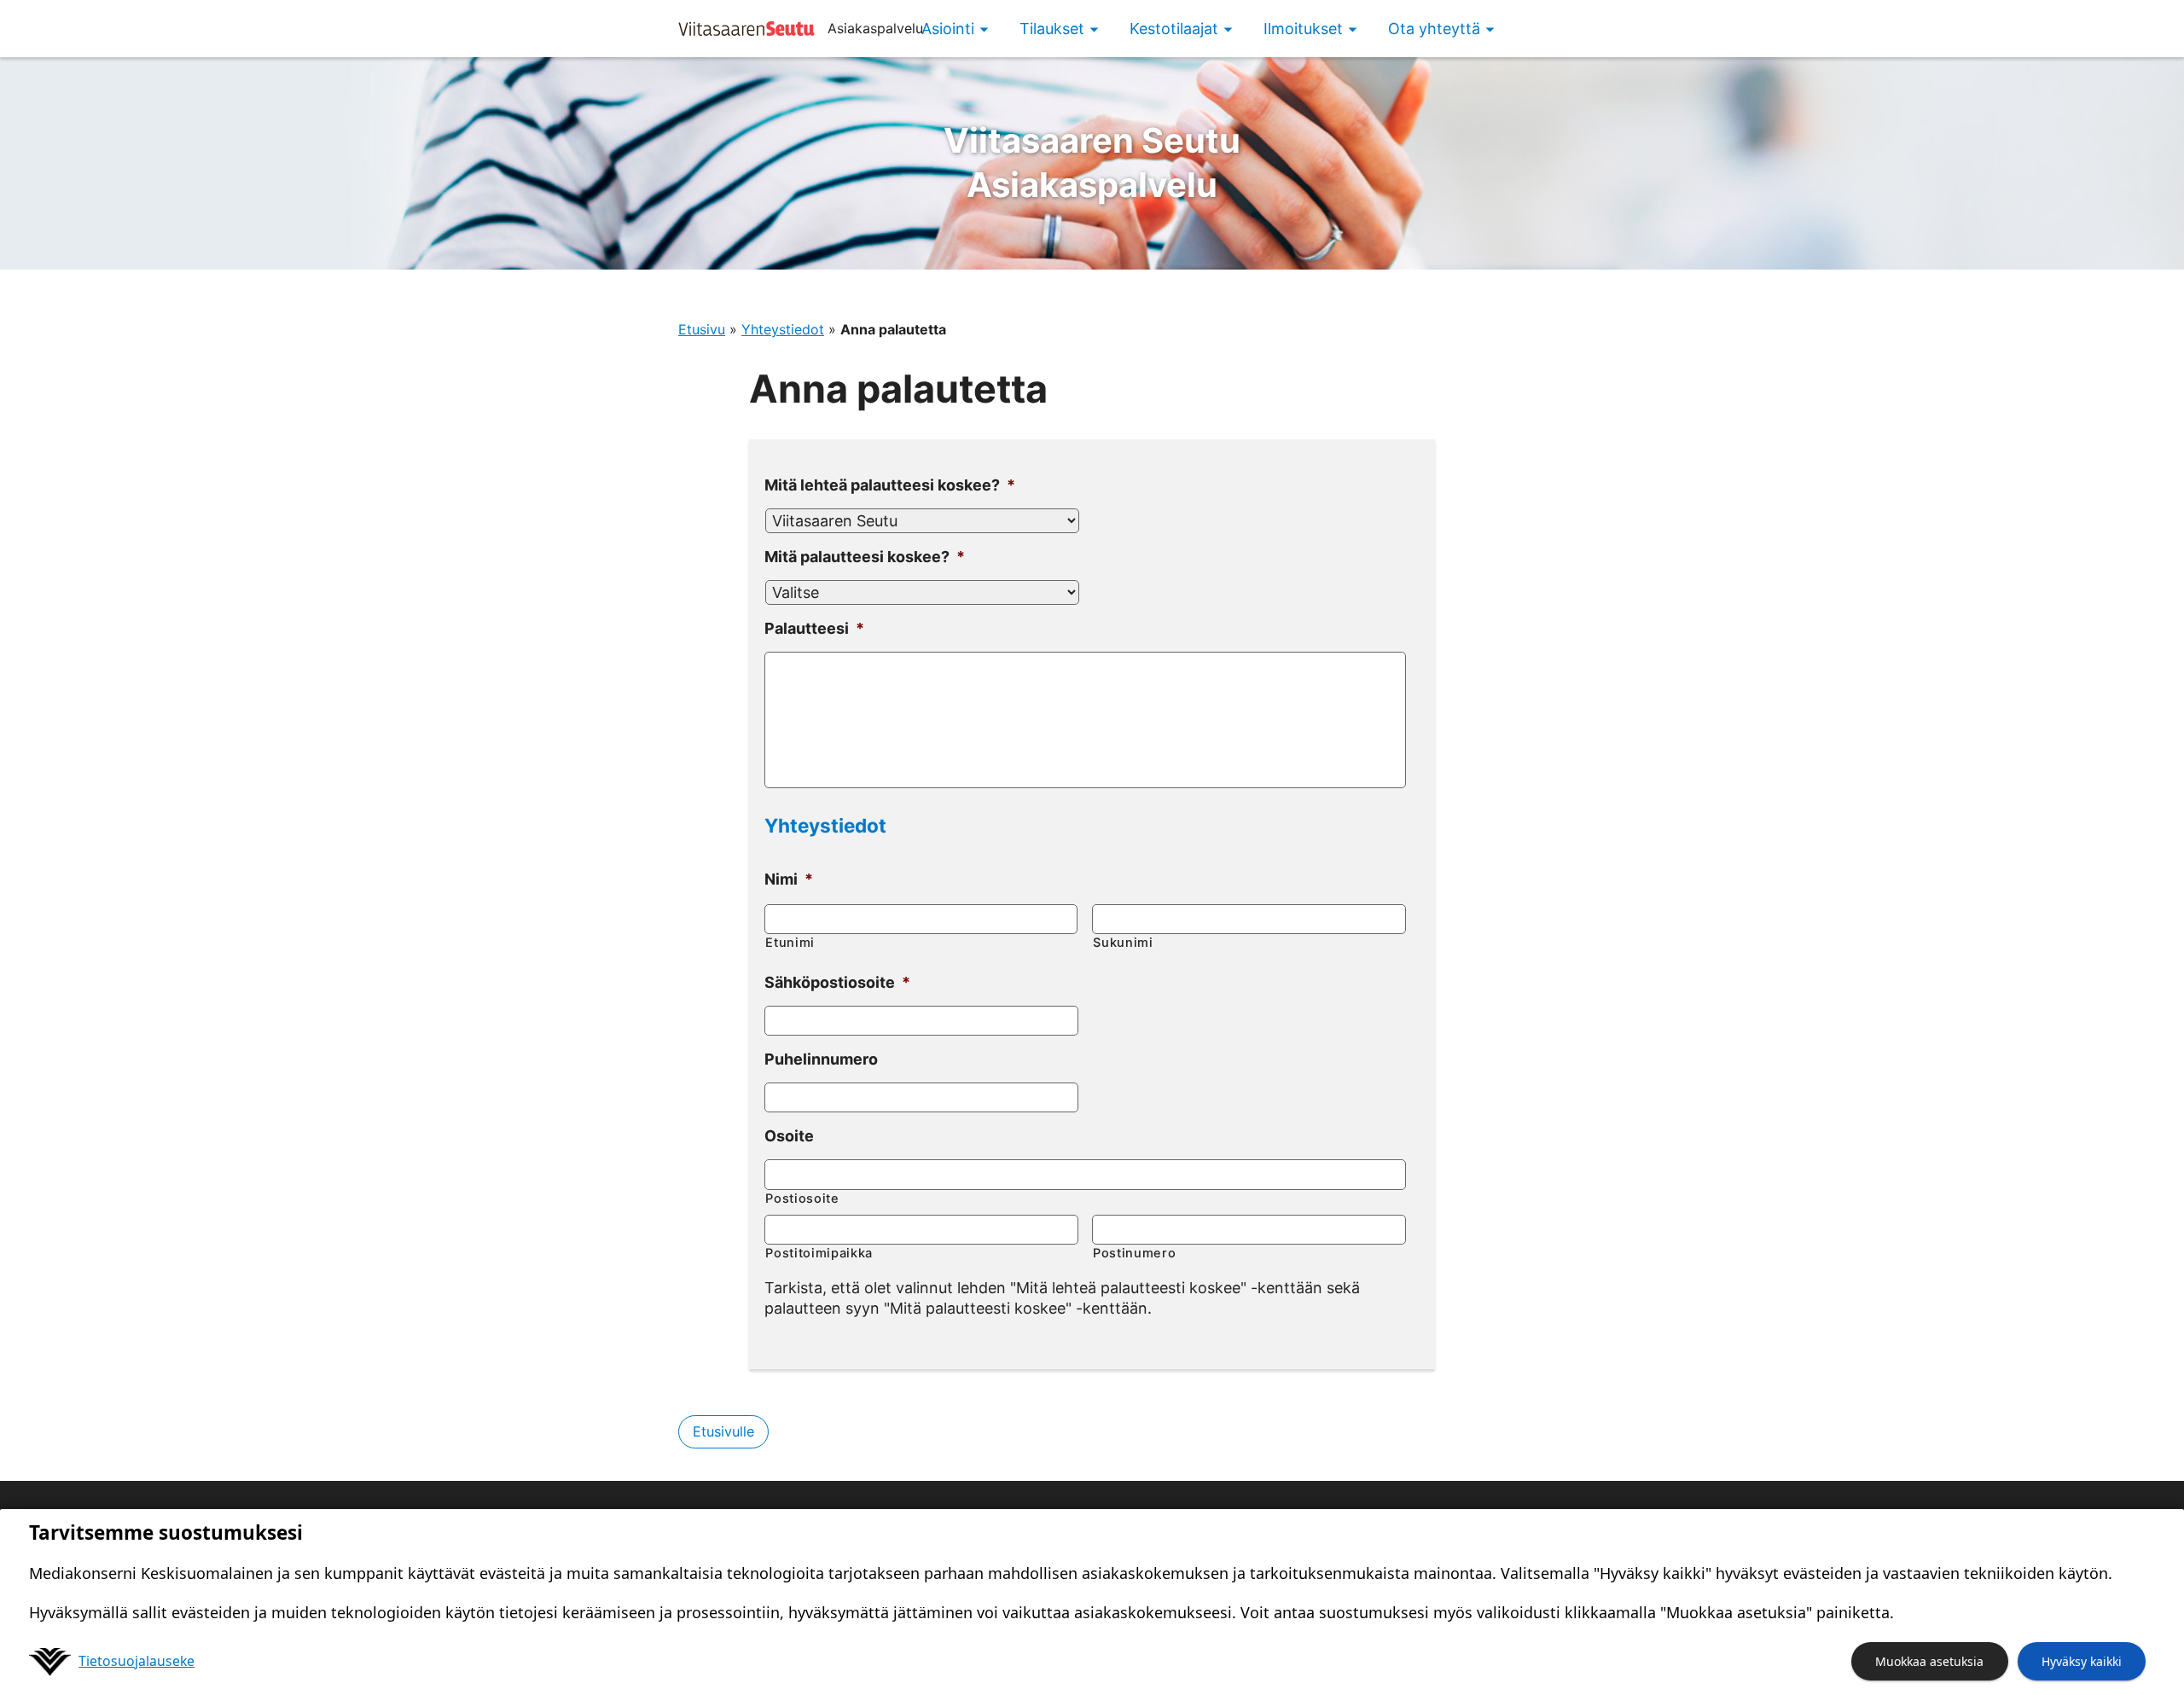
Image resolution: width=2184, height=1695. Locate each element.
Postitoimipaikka (819, 1253)
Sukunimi (1123, 943)
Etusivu (702, 329)
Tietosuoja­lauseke (136, 1661)
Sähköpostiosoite (837, 982)
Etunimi (790, 943)
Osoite (789, 1136)
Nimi (789, 879)
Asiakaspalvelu (1092, 163)
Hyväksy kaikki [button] (2082, 1661)
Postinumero (1134, 1253)
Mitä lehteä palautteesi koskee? (890, 485)
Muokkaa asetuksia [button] (1929, 1661)
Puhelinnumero (821, 1059)
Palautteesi (814, 628)
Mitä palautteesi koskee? (865, 557)
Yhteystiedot (783, 329)
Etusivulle (723, 1431)
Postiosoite (802, 1199)
